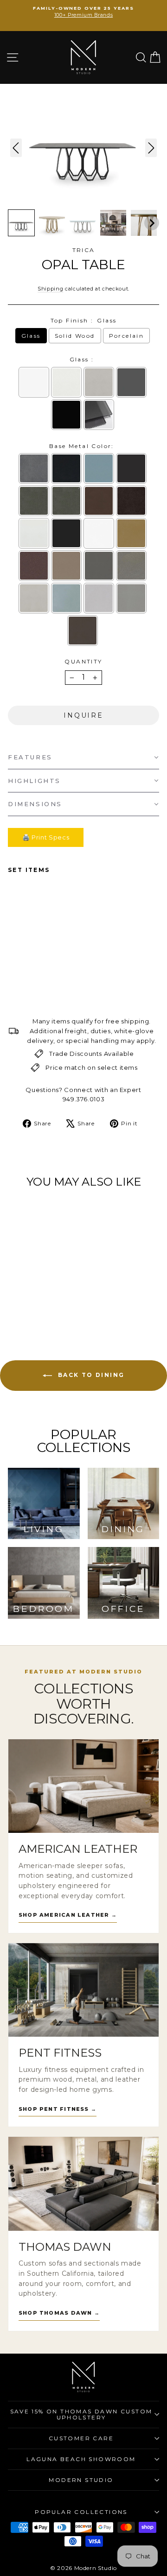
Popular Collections (81, 2512)
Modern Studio (81, 2480)
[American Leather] (83, 1786)
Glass (31, 336)
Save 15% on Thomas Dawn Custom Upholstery (81, 2415)
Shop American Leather (68, 1915)
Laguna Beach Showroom (81, 2459)
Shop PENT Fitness (58, 2109)
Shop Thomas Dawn (59, 2313)
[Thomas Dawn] (83, 2184)
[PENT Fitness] (83, 1990)
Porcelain (127, 336)
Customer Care (81, 2438)
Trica (84, 250)
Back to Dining (90, 1375)
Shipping (50, 289)
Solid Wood (75, 336)
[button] (21, 223)
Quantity (83, 661)
